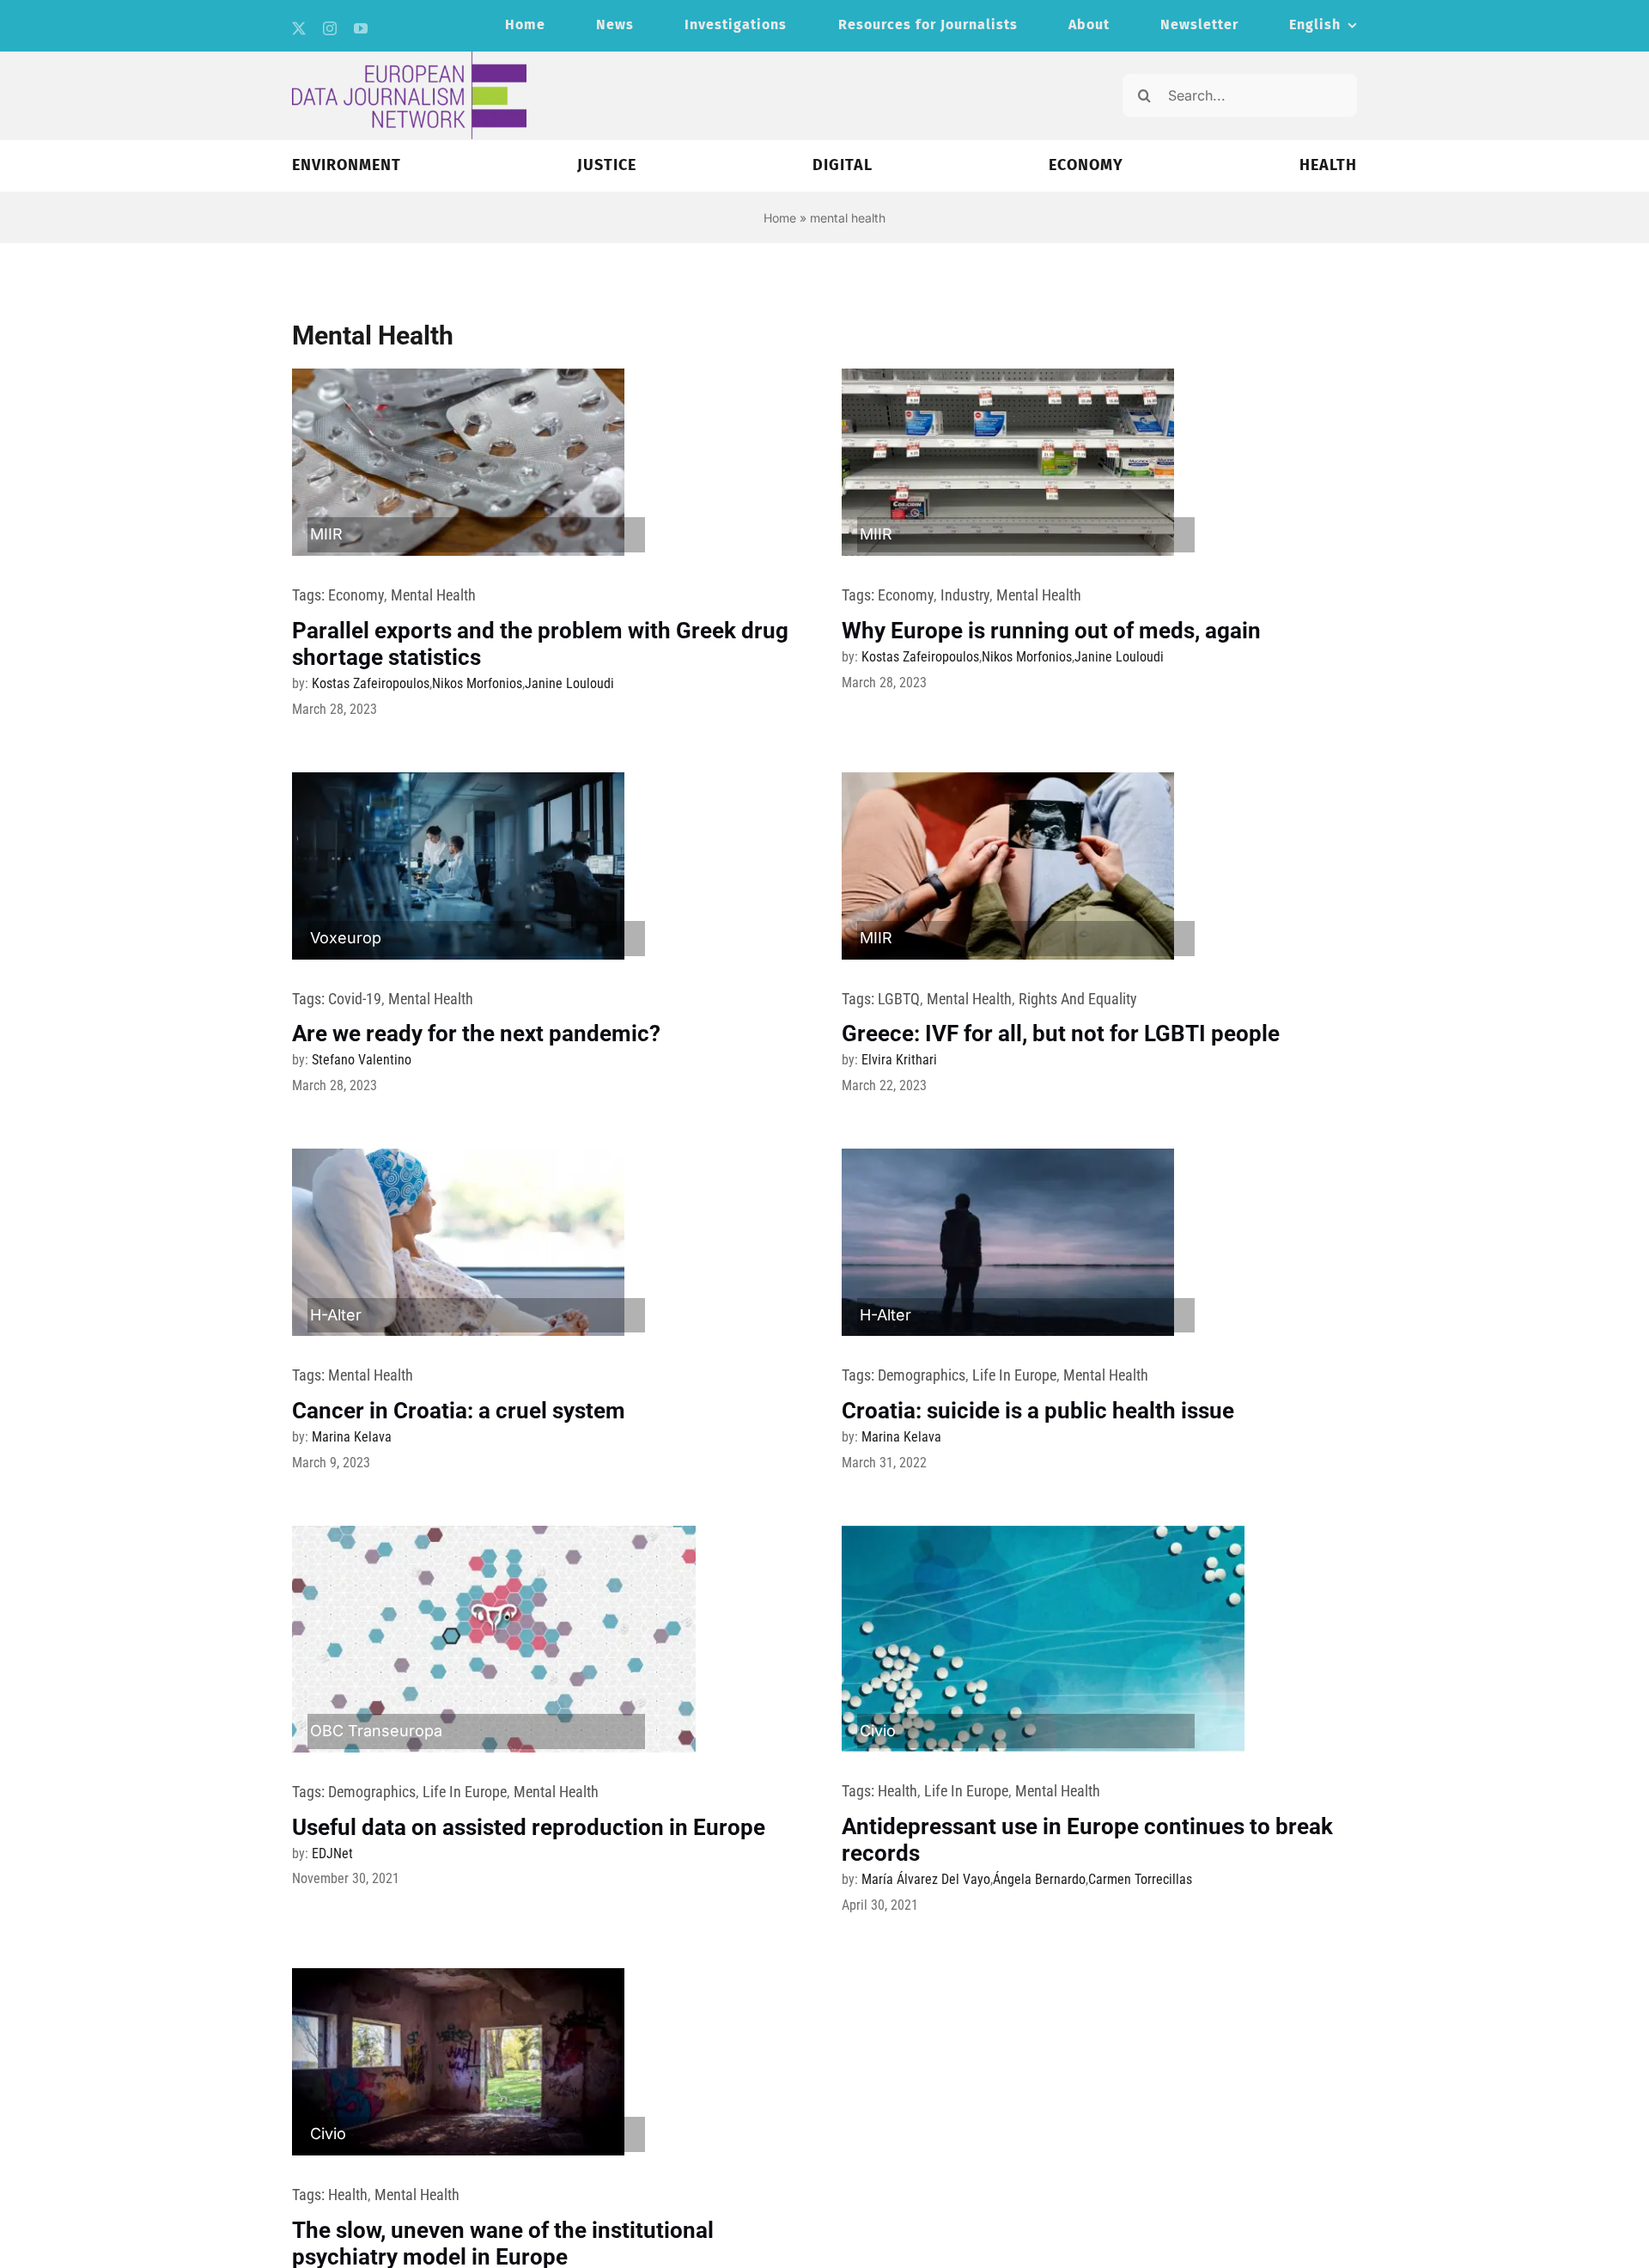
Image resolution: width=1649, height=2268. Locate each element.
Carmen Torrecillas (1140, 1879)
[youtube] (361, 28)
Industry (965, 595)
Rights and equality (1078, 999)
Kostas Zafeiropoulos (371, 683)
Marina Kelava (352, 1437)
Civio (878, 1731)
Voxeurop (346, 938)
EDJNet (332, 1853)
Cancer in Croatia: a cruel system (459, 1411)
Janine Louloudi (569, 683)
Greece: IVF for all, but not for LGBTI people (1061, 1033)
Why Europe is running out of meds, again (1051, 631)
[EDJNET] (409, 59)
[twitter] (299, 28)
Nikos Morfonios (477, 683)
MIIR (326, 534)
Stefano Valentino (362, 1060)
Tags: (310, 595)
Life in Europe (1014, 1375)
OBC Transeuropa (376, 1731)
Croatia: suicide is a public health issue (1038, 1411)
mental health (433, 595)
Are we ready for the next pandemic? (476, 1033)
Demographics (922, 1375)
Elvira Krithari (899, 1060)
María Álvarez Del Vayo (926, 1879)
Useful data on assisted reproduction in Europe (529, 1827)
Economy (356, 595)
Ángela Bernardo (1039, 1879)
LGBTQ (899, 999)
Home (780, 218)
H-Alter (336, 1315)
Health (898, 1791)
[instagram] (330, 28)
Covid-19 (355, 999)
